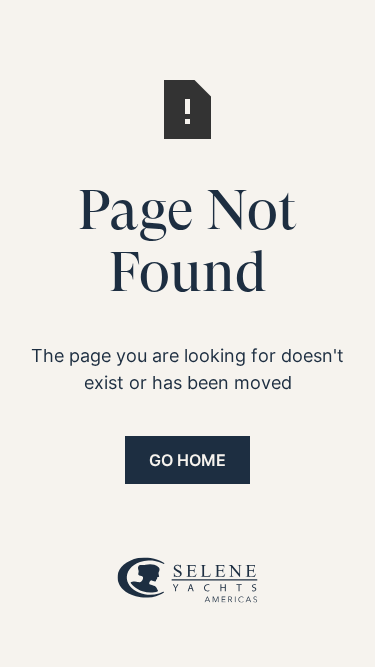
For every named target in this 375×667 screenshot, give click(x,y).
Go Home (187, 460)
